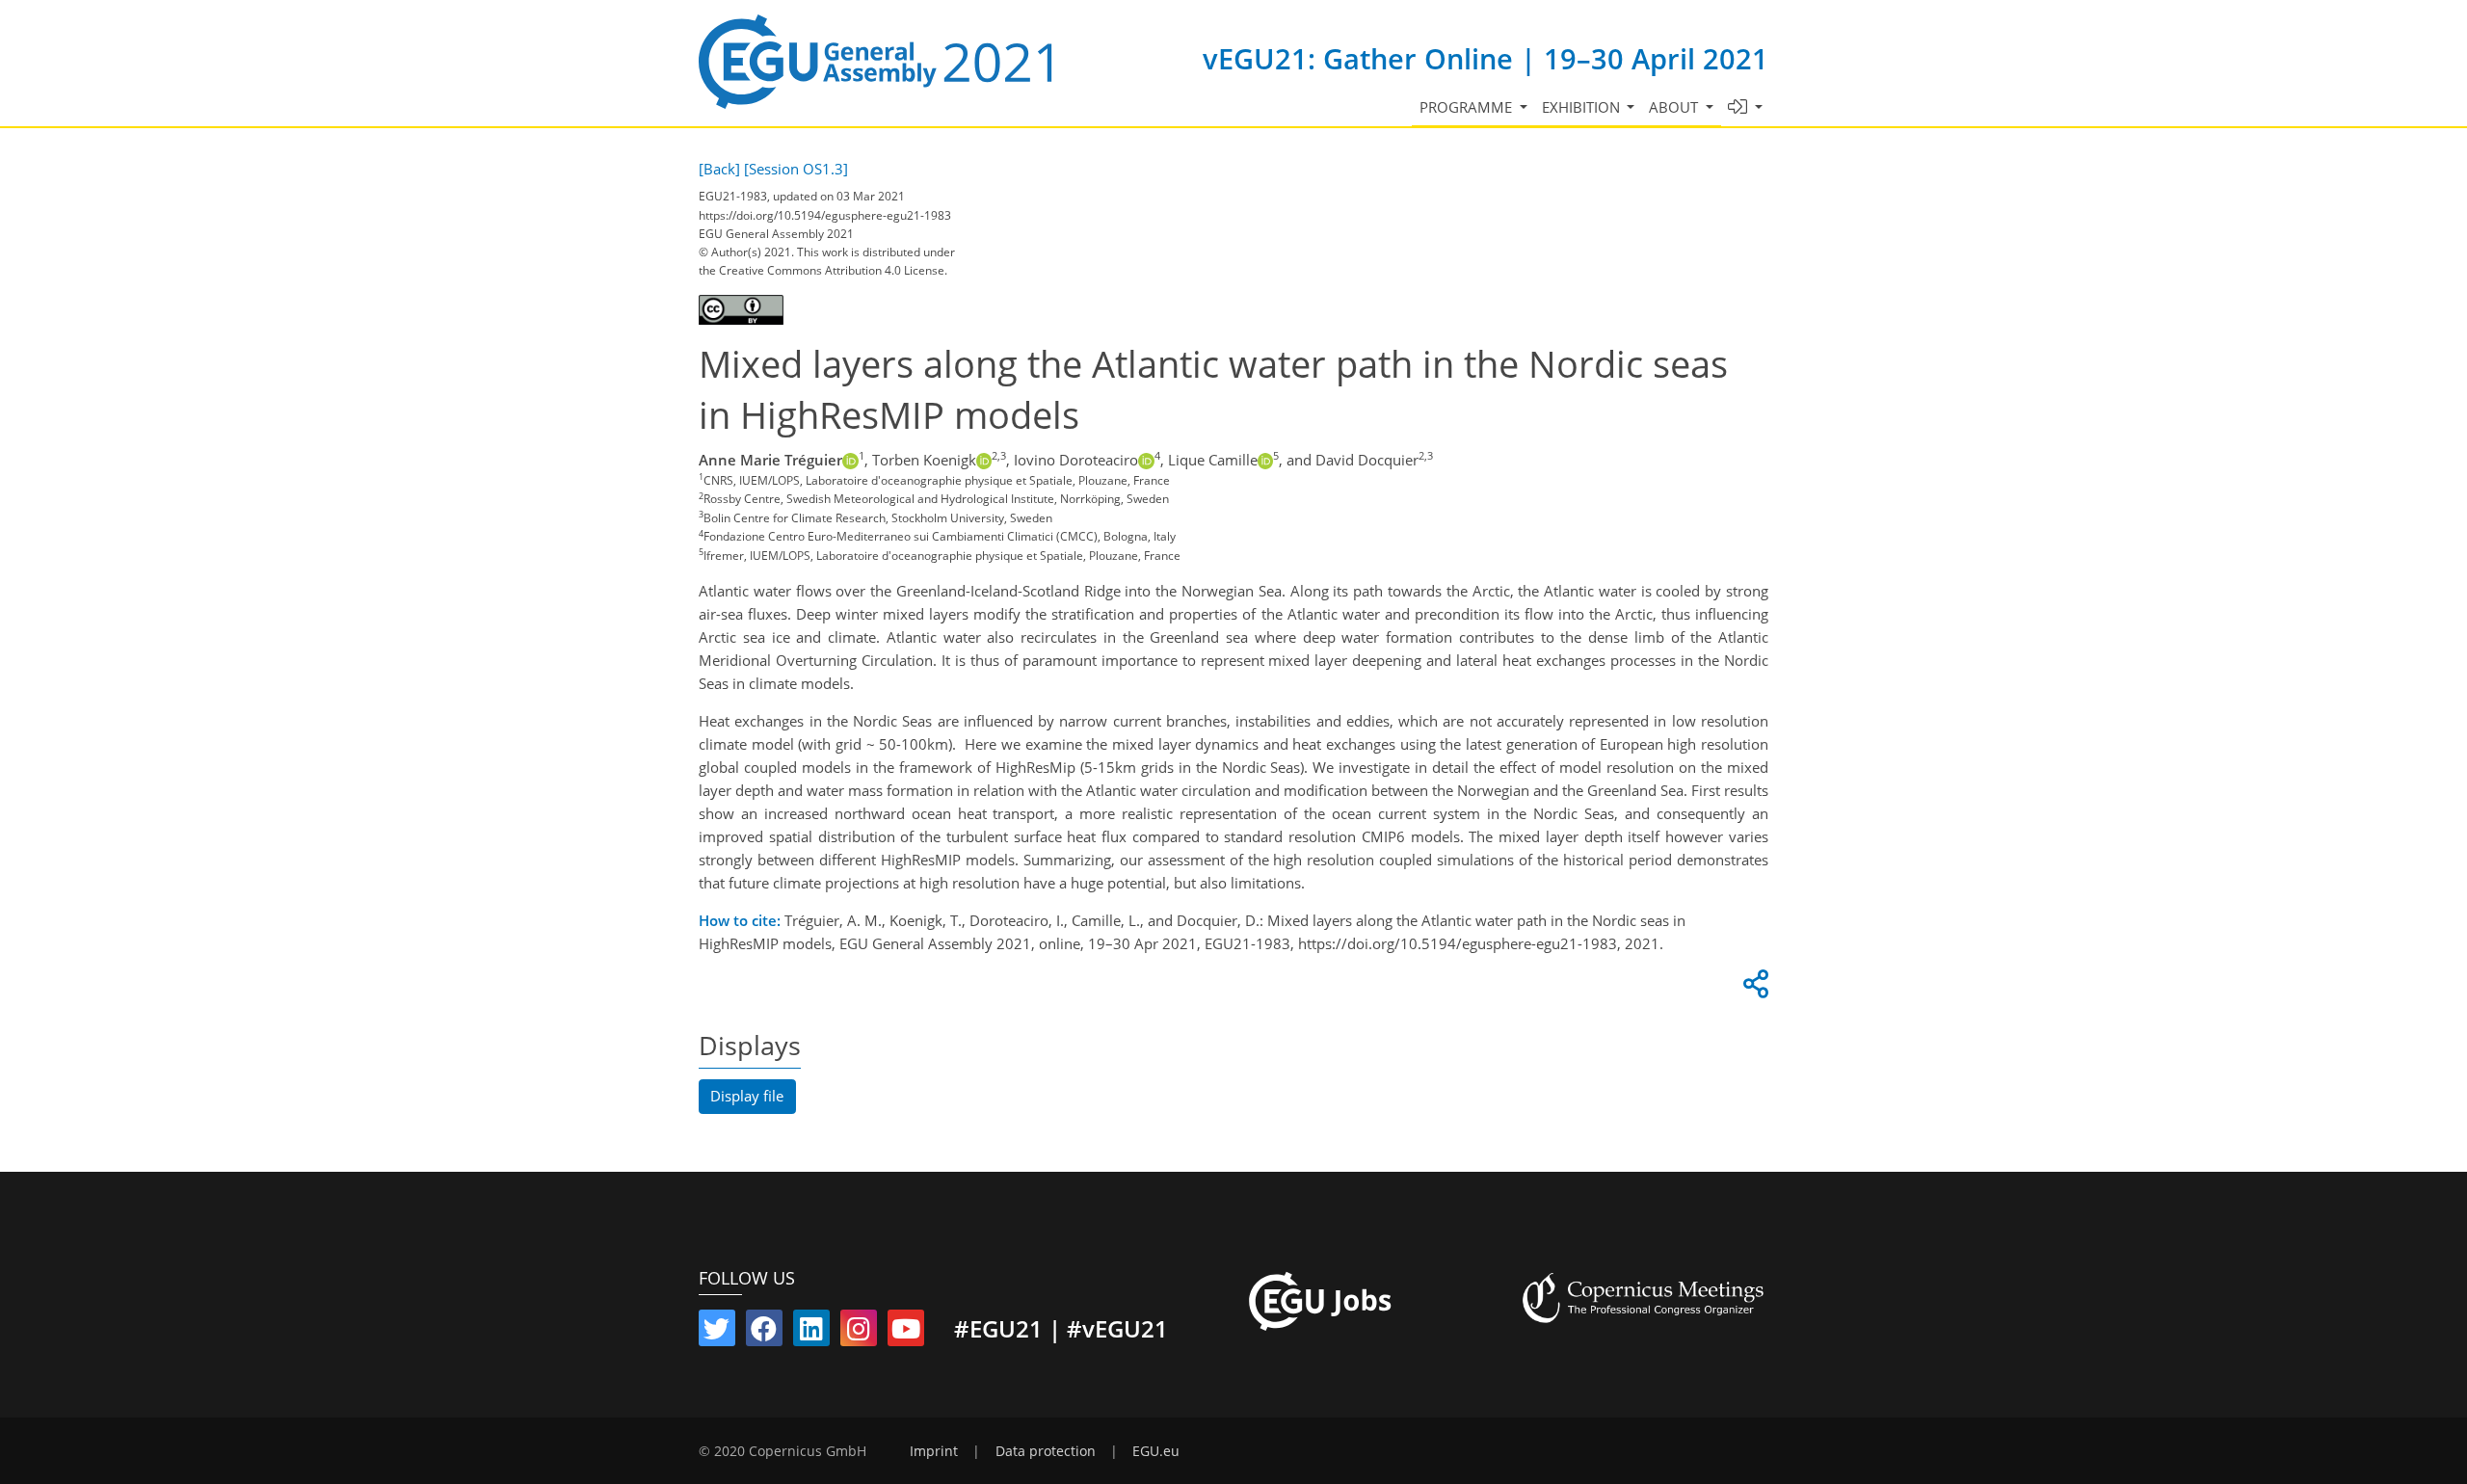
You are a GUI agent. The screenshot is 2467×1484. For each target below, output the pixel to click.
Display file (747, 1096)
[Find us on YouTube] (906, 1333)
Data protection (1046, 1451)
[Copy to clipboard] (1753, 989)
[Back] (719, 169)
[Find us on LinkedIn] (811, 1333)
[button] (1746, 107)
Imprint (934, 1451)
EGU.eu (1156, 1451)
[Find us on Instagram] (859, 1333)
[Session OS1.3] (796, 169)
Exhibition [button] (1583, 107)
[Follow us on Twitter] (717, 1333)
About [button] (1675, 107)
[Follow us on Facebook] (764, 1333)
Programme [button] (1468, 107)
